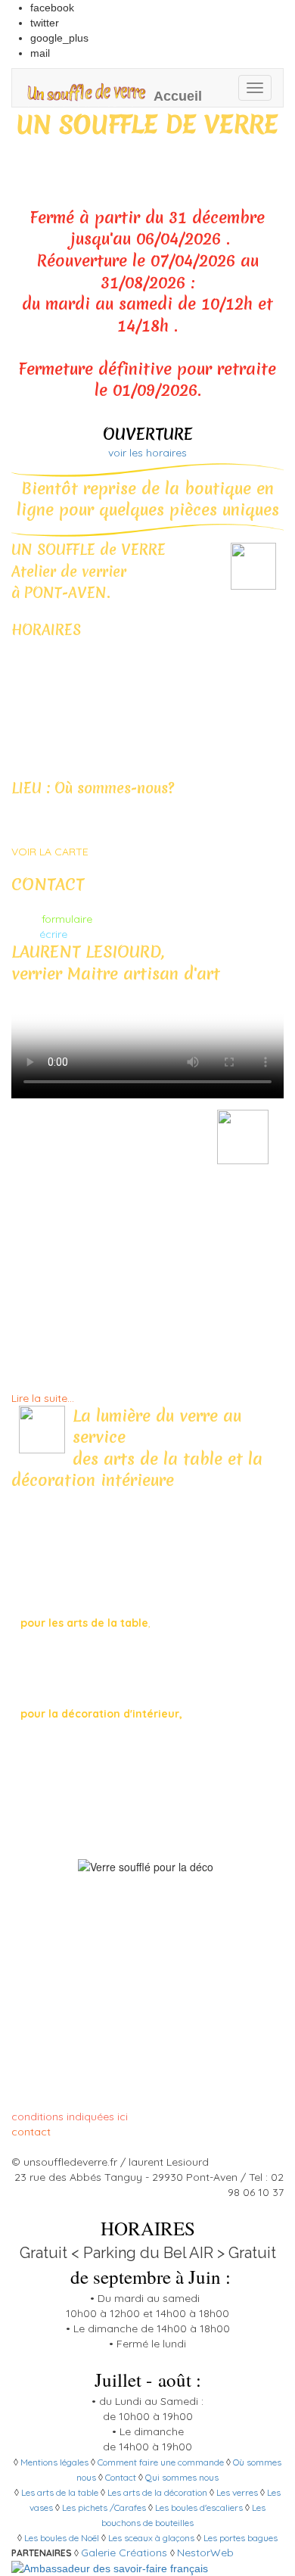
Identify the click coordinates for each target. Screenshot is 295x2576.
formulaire (67, 919)
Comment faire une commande (161, 2462)
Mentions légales (54, 2462)
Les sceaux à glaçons (151, 2538)
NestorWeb (205, 2553)
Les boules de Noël (62, 2538)
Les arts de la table (60, 2492)
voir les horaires (147, 453)
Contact (121, 2477)
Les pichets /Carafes (104, 2507)
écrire (53, 934)
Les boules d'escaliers (200, 2507)
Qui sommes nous (182, 2477)
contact (31, 2132)
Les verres (237, 2492)
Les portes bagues (241, 2538)
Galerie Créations (124, 2553)
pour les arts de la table (84, 1623)
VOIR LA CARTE (50, 852)
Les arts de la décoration (157, 2492)
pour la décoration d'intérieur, (100, 1714)
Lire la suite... (43, 1398)
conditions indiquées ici (70, 2117)
